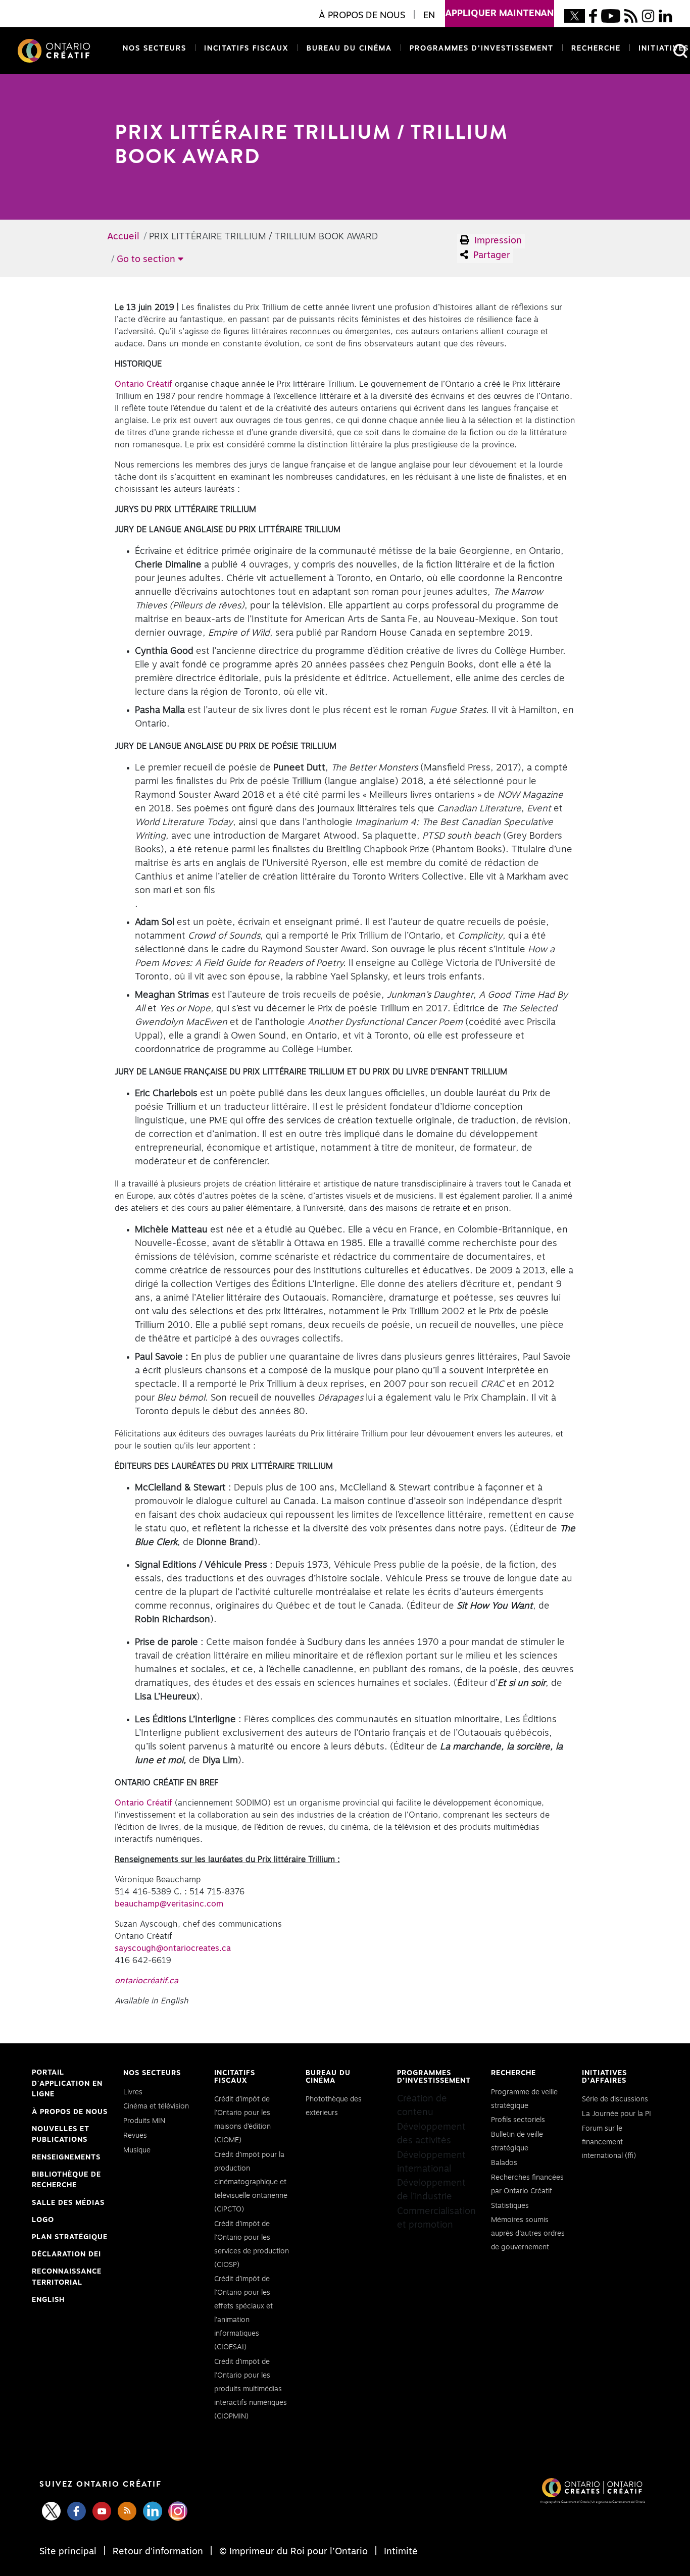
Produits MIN (144, 2121)
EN (429, 16)
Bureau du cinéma (347, 48)
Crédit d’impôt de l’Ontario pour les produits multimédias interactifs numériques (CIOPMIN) (251, 2389)
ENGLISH (48, 2300)
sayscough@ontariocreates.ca (173, 1948)
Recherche (596, 48)
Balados (504, 2163)
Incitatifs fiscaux (247, 48)
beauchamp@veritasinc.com (169, 1904)
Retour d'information (158, 2552)
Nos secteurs (155, 48)
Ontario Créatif (143, 384)
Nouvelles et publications (61, 2135)
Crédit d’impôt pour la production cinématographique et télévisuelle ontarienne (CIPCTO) (251, 2182)
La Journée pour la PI (617, 2114)
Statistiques (510, 2206)
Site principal (69, 2552)
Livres (133, 2092)
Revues (135, 2136)
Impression (497, 241)
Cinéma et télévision (156, 2106)
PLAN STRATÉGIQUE (70, 2237)
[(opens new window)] (575, 16)
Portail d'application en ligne (67, 2085)
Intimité (400, 2552)
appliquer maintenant (500, 14)
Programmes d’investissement (482, 48)
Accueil (123, 237)
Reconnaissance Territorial (67, 2278)
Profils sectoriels (518, 2120)
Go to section (147, 260)
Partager (490, 255)
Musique (137, 2150)
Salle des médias (68, 2203)
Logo (43, 2220)
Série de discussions (615, 2099)
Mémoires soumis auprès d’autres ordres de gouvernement (528, 2234)
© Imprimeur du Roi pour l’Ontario (293, 2552)
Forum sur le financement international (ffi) (609, 2142)
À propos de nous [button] (362, 16)
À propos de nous (70, 2112)
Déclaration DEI (66, 2256)
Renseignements (66, 2157)
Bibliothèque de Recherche (66, 2181)
